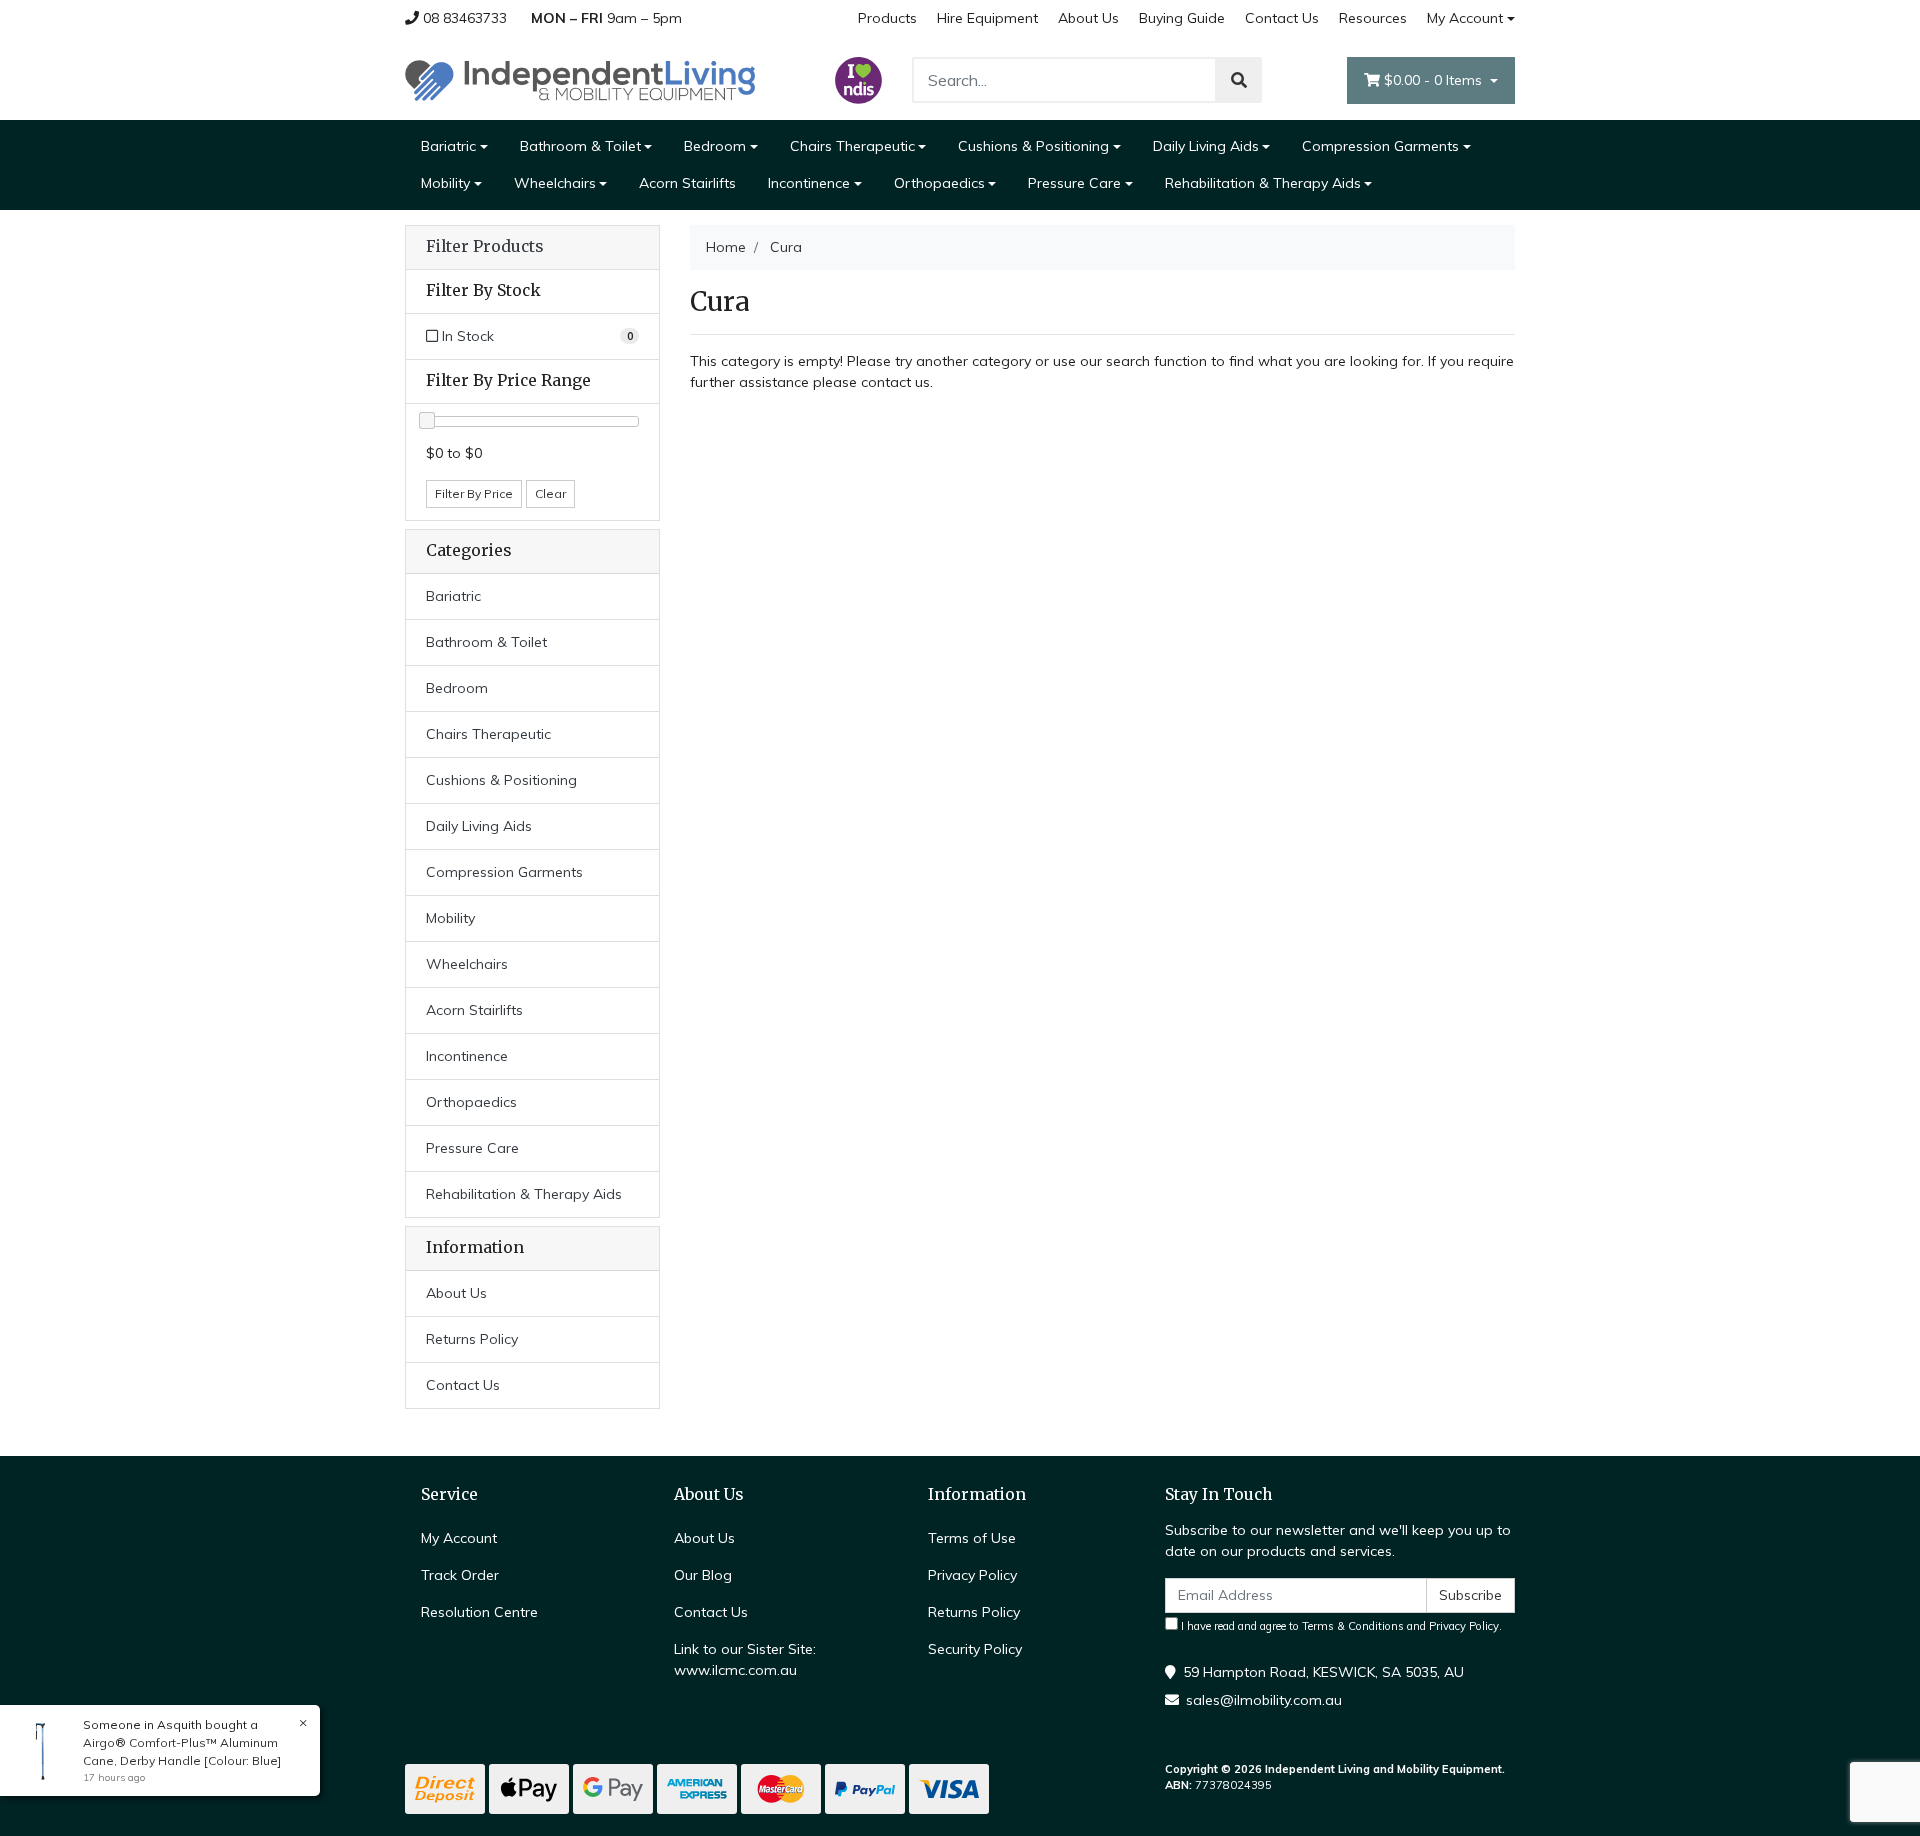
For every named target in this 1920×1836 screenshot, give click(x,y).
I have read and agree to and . (1340, 1626)
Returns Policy (472, 1339)
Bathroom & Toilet (580, 146)
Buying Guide (1182, 18)
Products (887, 18)
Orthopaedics (939, 183)
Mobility (445, 183)
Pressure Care (1074, 183)
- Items (1435, 80)
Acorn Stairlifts (687, 183)
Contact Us (1282, 18)
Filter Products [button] (484, 247)
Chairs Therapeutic (852, 146)
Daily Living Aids (1206, 146)
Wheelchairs (555, 183)
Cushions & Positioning (1033, 146)
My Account (1465, 18)
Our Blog (703, 1575)
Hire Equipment (987, 18)
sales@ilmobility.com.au (1264, 1700)
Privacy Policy (972, 1575)
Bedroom (715, 146)
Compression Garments (1380, 146)
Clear (550, 493)
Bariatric (448, 146)
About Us (1088, 18)
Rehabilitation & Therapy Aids (1263, 183)
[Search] (1239, 80)
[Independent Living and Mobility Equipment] (580, 79)
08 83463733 (463, 18)
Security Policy (975, 1649)
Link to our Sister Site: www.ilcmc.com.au (745, 1659)
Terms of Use (972, 1538)
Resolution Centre (479, 1612)
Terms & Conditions (1353, 1626)
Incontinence (809, 183)
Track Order (460, 1575)
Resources (1373, 18)
